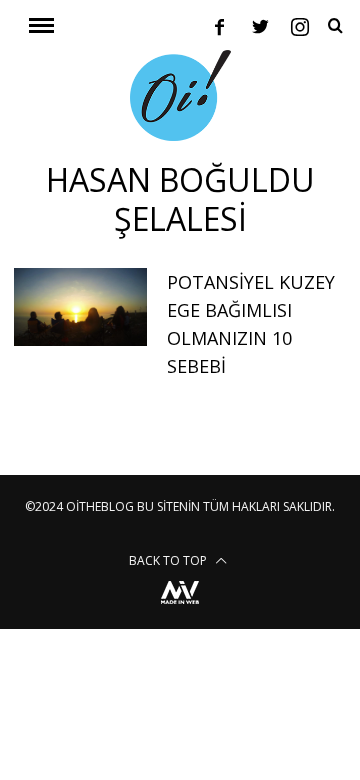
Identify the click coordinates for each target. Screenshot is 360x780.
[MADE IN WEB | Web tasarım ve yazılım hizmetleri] (180, 606)
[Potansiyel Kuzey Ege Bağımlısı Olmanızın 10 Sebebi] (80, 307)
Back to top (169, 560)
